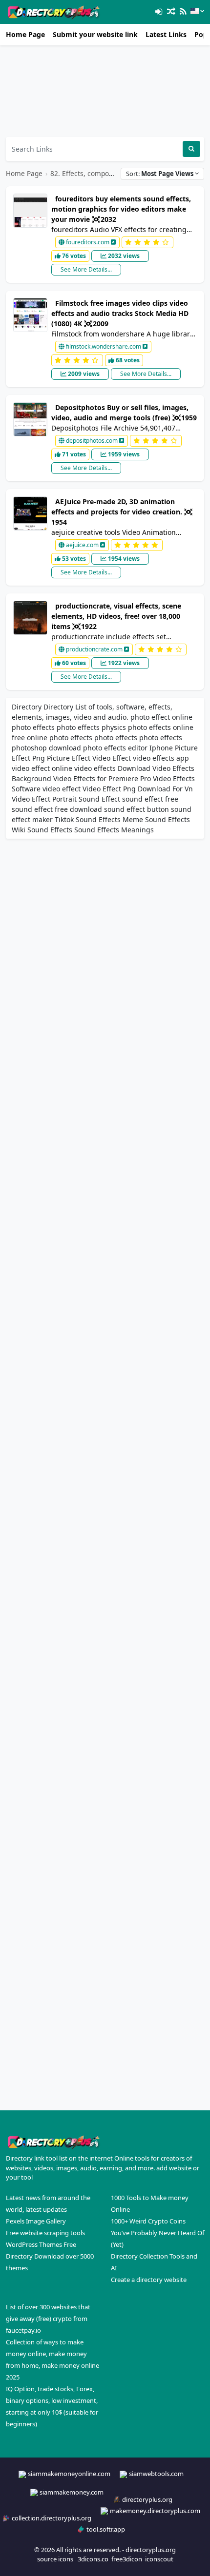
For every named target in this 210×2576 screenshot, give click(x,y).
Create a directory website (149, 2280)
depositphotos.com (92, 441)
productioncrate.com (94, 649)
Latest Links (166, 34)
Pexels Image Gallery (36, 2221)
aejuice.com (82, 545)
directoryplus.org (147, 2499)
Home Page (25, 34)
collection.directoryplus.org (52, 2518)
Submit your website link (95, 34)
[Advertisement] (105, 91)
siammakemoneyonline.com (69, 2474)
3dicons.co (93, 2559)
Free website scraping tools (45, 2233)
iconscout (159, 2559)
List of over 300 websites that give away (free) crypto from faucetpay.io (48, 2319)
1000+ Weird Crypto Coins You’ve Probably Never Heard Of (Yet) (157, 2233)
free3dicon (127, 2559)
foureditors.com (88, 242)
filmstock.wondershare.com (104, 346)
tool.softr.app (106, 2529)
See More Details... (86, 269)
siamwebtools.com (156, 2474)
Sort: (160, 174)
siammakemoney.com (72, 2492)
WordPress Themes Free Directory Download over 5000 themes (50, 2256)
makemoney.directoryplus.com (155, 2511)
